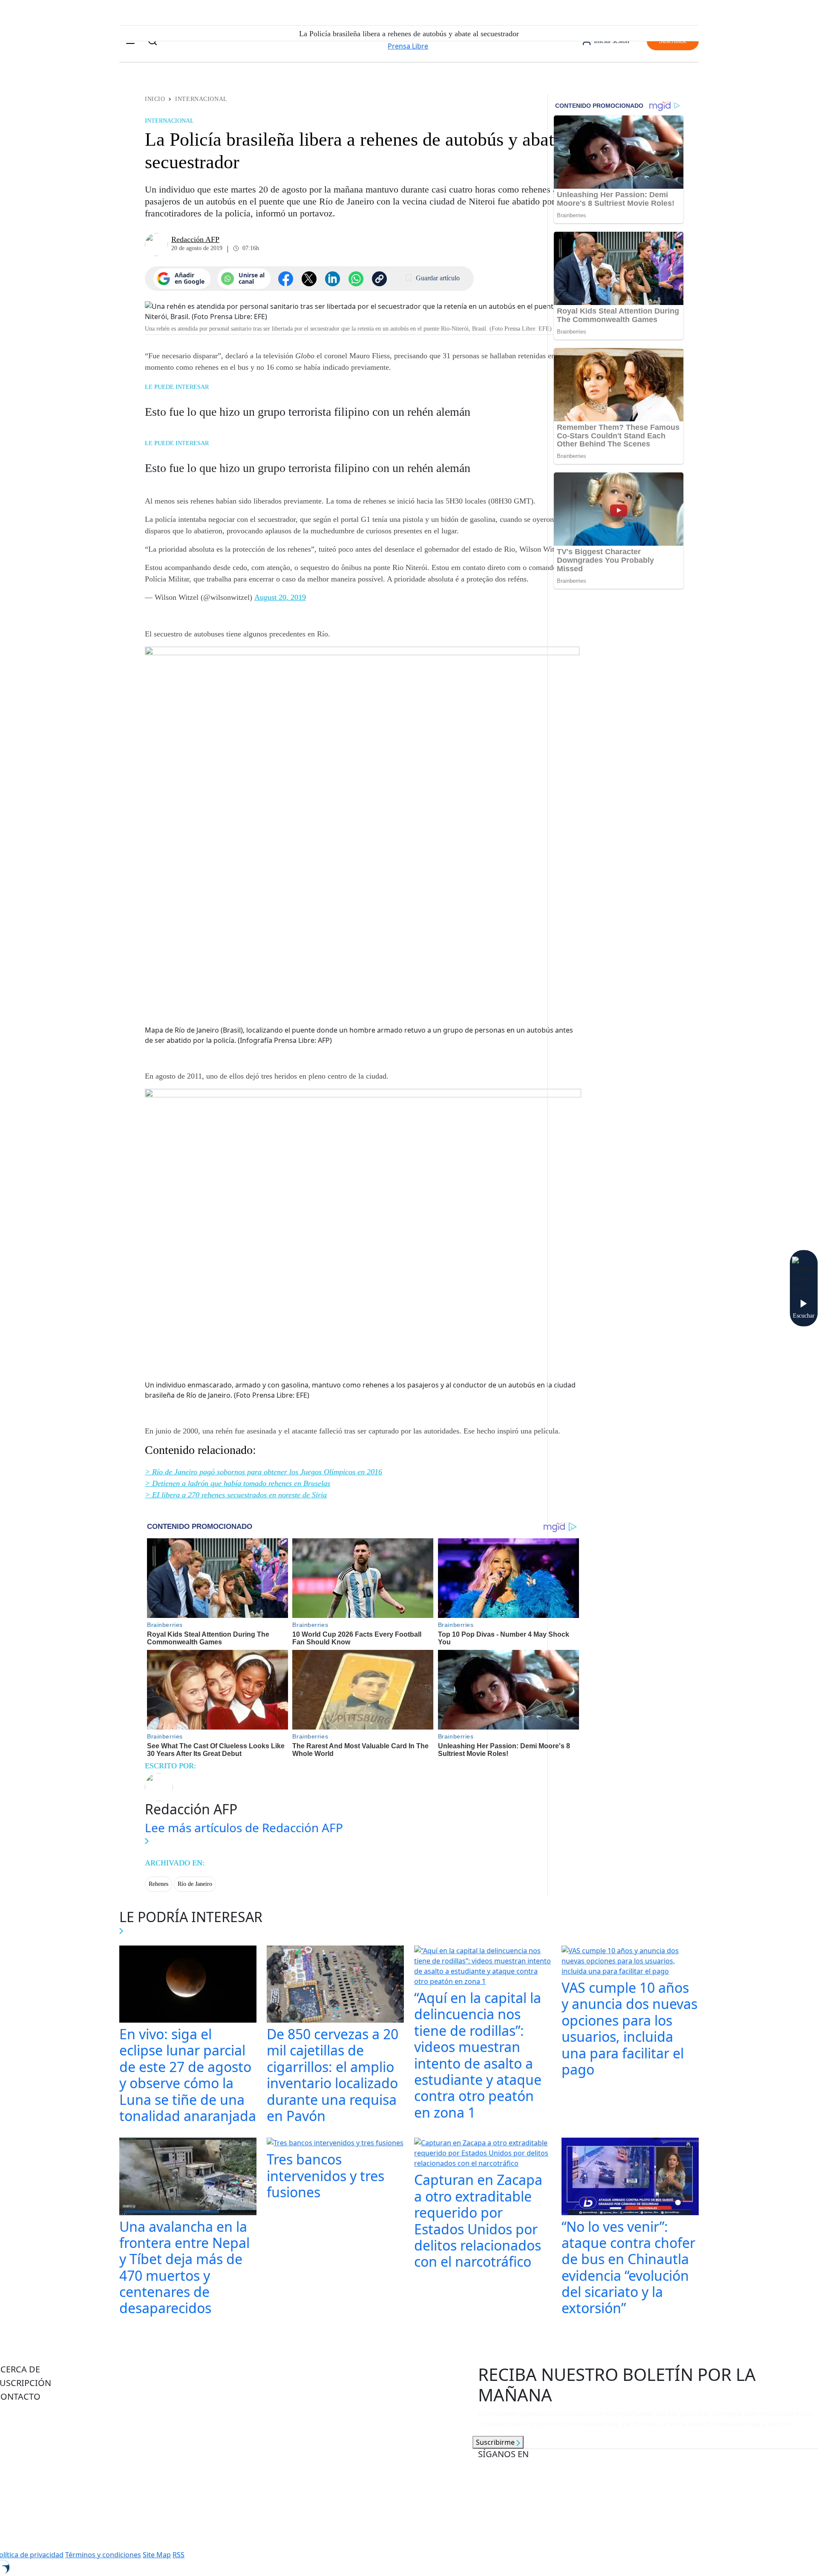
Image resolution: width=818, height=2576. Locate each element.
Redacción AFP (195, 239)
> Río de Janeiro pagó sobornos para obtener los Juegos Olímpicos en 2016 (264, 1472)
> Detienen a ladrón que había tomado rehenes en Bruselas (238, 1483)
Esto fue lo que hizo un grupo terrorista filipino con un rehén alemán (308, 412)
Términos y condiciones (103, 2555)
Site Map (157, 2555)
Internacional (201, 99)
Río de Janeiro (195, 1884)
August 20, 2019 (280, 597)
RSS (179, 2555)
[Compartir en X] (309, 279)
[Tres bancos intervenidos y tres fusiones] (335, 2144)
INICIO (155, 99)
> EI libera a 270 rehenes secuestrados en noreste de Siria (236, 1495)
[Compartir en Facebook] (286, 279)
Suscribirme (496, 2442)
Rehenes (158, 1884)
